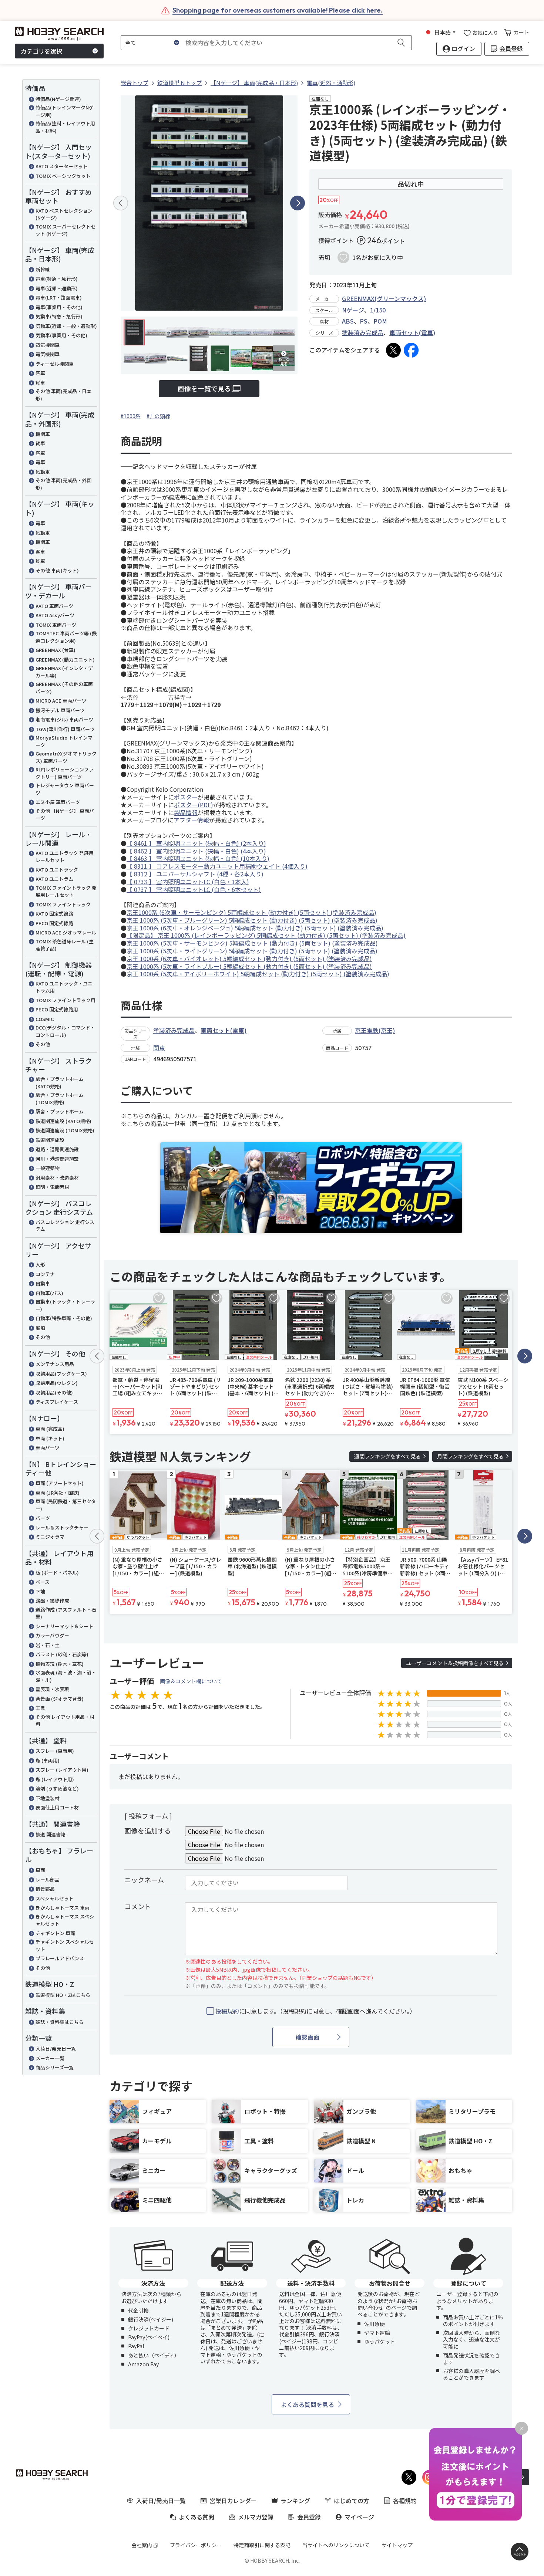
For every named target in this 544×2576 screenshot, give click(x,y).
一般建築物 (48, 1168)
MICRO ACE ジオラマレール (66, 932)
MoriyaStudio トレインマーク (64, 741)
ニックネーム (144, 1880)
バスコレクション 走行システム (65, 1226)
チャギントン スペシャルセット (65, 1945)
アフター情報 (191, 820)
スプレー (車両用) (55, 1751)
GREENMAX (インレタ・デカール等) (64, 672)
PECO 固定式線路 (54, 923)
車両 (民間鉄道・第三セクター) (66, 1505)
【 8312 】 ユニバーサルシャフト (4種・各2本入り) (195, 874)
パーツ (43, 1518)
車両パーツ (48, 1448)
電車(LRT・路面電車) (59, 298)
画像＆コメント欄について (191, 1681)
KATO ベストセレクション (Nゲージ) (64, 214)
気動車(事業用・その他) (61, 335)
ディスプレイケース (57, 1402)
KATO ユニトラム (54, 879)
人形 (40, 1265)
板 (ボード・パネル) (57, 1573)
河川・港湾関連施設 (57, 1159)
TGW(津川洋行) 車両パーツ (65, 729)
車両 (40, 1870)
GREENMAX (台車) (56, 650)
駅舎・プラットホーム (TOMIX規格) (60, 1098)
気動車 (43, 472)
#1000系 (131, 416)
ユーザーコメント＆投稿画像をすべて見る (455, 1663)
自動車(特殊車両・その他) (64, 1318)
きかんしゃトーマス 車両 (63, 1908)
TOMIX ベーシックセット (63, 176)
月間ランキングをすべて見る (470, 1456)
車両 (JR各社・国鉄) (58, 1493)
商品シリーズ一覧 (55, 2067)
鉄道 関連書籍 (51, 1834)
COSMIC (45, 1019)
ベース (43, 1582)
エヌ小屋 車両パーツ (58, 802)
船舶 (40, 1328)
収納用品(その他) (54, 1392)
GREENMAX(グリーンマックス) (384, 298)
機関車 (43, 434)
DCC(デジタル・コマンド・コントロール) (65, 1031)
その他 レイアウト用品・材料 (65, 1720)
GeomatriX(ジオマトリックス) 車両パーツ (66, 757)
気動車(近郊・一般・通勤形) (66, 326)
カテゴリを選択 (41, 51)
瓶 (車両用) (48, 1760)
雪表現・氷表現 (52, 1689)
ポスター (186, 797)
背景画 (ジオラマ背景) (60, 1699)
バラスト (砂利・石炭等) (62, 1654)
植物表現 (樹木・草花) (60, 1664)
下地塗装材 (48, 1798)
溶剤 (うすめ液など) (57, 1789)
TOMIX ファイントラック (63, 904)
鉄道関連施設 (50, 1140)
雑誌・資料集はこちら (60, 2022)
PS (364, 321)
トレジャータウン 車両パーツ (65, 789)
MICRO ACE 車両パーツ (61, 701)
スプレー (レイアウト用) (62, 1770)
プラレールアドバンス (60, 1958)
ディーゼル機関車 (55, 364)
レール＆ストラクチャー (62, 1527)
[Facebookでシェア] (411, 350)
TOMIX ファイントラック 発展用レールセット (66, 891)
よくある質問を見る (308, 2404)
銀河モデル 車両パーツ (60, 710)
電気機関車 (48, 354)
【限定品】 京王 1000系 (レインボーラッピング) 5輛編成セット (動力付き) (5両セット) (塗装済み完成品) (266, 935)
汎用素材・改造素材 (57, 1178)
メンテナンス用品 (55, 1364)
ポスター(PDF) (194, 805)
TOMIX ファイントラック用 (66, 1000)
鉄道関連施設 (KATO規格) (63, 1121)
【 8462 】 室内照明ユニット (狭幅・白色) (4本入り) (196, 851)
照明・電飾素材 (52, 1187)
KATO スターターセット (62, 166)
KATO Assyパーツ (55, 615)
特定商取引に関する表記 (262, 2545)
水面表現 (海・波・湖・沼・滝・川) (66, 1676)
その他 (43, 1044)
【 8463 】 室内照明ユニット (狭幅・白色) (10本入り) (198, 858)
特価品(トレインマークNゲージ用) (65, 111)
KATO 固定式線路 (54, 914)
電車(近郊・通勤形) (57, 288)
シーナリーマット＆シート (64, 1626)
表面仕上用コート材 (57, 1807)
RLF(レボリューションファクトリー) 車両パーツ (65, 773)
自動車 (43, 1283)
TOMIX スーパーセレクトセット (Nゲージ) (66, 230)
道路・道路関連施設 (57, 1149)
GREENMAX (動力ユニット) (65, 660)
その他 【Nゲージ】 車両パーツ (65, 814)
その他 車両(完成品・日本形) (63, 395)
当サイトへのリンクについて (336, 2545)
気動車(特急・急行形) (59, 316)
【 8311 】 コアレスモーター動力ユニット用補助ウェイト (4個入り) (217, 866)
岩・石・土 (48, 1645)
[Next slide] (298, 203)
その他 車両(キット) (57, 570)
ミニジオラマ (50, 1537)
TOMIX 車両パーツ (56, 625)
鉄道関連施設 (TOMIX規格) (65, 1130)
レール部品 (48, 1879)
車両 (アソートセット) (60, 1483)
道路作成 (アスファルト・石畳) (66, 1613)
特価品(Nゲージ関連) (58, 99)
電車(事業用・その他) (59, 307)
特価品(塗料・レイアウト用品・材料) (65, 127)
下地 (40, 1591)
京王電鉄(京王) (375, 1030)
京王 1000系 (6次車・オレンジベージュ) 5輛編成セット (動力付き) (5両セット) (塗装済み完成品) (255, 928)
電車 (40, 462)
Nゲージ (353, 310)
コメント (138, 1906)
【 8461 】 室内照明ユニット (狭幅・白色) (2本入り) (196, 843)
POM (380, 321)
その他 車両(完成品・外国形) (63, 484)
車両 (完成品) (50, 1429)
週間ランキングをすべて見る (387, 1456)
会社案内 (142, 2545)
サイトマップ (397, 2545)
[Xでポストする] (393, 350)
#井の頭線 (158, 416)
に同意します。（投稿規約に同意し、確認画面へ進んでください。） (315, 2011)
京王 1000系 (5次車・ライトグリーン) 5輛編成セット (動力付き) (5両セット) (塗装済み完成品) (252, 951)
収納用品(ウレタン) (57, 1383)
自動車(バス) (49, 1293)
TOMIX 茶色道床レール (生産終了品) (65, 945)
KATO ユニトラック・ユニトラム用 (64, 987)
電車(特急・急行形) (57, 279)
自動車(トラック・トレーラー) (65, 1305)
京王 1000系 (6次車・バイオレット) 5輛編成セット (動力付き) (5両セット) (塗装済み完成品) (249, 959)
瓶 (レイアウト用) (55, 1779)
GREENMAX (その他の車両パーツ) (64, 688)
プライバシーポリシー (196, 2545)
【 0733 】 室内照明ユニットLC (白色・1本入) (188, 882)
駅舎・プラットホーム (60, 1111)
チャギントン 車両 (55, 1933)
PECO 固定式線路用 (57, 1009)
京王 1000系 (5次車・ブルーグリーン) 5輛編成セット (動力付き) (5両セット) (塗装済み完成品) (252, 920)
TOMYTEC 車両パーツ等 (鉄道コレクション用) (66, 637)
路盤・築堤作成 (52, 1601)
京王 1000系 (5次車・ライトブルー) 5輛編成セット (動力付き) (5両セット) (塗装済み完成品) (249, 966)
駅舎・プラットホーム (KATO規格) (60, 1083)
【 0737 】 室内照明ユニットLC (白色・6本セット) (194, 889)
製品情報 (186, 812)
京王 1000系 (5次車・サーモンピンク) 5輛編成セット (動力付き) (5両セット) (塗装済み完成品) (252, 943)
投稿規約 (227, 2011)
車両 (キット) (50, 1438)
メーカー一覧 (50, 2058)
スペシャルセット (55, 1898)
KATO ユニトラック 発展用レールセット (65, 857)
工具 (40, 1708)
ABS (348, 321)
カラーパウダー (52, 1635)
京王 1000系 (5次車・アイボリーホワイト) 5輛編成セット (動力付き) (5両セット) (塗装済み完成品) (258, 974)
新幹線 (43, 269)
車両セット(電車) (412, 332)
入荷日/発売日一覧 (56, 2048)
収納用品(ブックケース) (61, 1374)
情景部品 (45, 1889)
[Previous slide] (121, 203)
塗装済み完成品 (363, 332)
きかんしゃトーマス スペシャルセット (65, 1920)
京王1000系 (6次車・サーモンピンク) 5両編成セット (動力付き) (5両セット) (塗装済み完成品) (251, 912)
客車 (40, 373)
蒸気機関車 (48, 345)
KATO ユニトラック (57, 870)
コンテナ (45, 1274)
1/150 (378, 310)
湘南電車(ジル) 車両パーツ (64, 719)
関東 (159, 1048)
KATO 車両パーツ (54, 606)
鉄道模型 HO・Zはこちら (63, 1995)
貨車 (40, 383)
